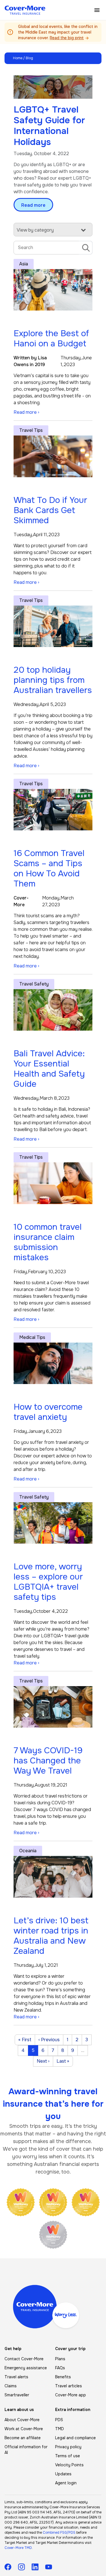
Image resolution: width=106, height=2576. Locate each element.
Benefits (63, 2377)
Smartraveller (17, 2395)
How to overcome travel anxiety (48, 1412)
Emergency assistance (26, 2368)
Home (18, 58)
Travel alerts (16, 2377)
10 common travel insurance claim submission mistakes (48, 1242)
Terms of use (68, 2456)
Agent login (66, 2483)
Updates (63, 2474)
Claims (11, 2386)
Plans (60, 2359)
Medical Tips (32, 1337)
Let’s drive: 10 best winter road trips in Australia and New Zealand (51, 1936)
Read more (33, 205)
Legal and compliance (75, 2438)
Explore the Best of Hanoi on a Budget (51, 338)
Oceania (28, 1851)
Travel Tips (31, 430)
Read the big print (67, 38)
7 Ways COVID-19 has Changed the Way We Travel (48, 1761)
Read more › (26, 412)
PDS (59, 2420)
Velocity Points (69, 2465)
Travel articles (69, 2386)
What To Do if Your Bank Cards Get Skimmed (50, 510)
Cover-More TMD (18, 2548)
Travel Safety (34, 984)
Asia (24, 264)
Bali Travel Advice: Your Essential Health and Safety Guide (49, 1069)
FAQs (60, 2368)
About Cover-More (22, 2420)
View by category (35, 230)
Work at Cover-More (24, 2429)
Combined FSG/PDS (59, 2533)
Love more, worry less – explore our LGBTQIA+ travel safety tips (48, 1582)
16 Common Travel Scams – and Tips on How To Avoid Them (49, 868)
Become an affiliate (23, 2438)
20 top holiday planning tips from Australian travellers (53, 680)
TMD (60, 2429)
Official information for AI (26, 2450)
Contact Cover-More (24, 2359)
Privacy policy (68, 2447)
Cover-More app (71, 2395)
